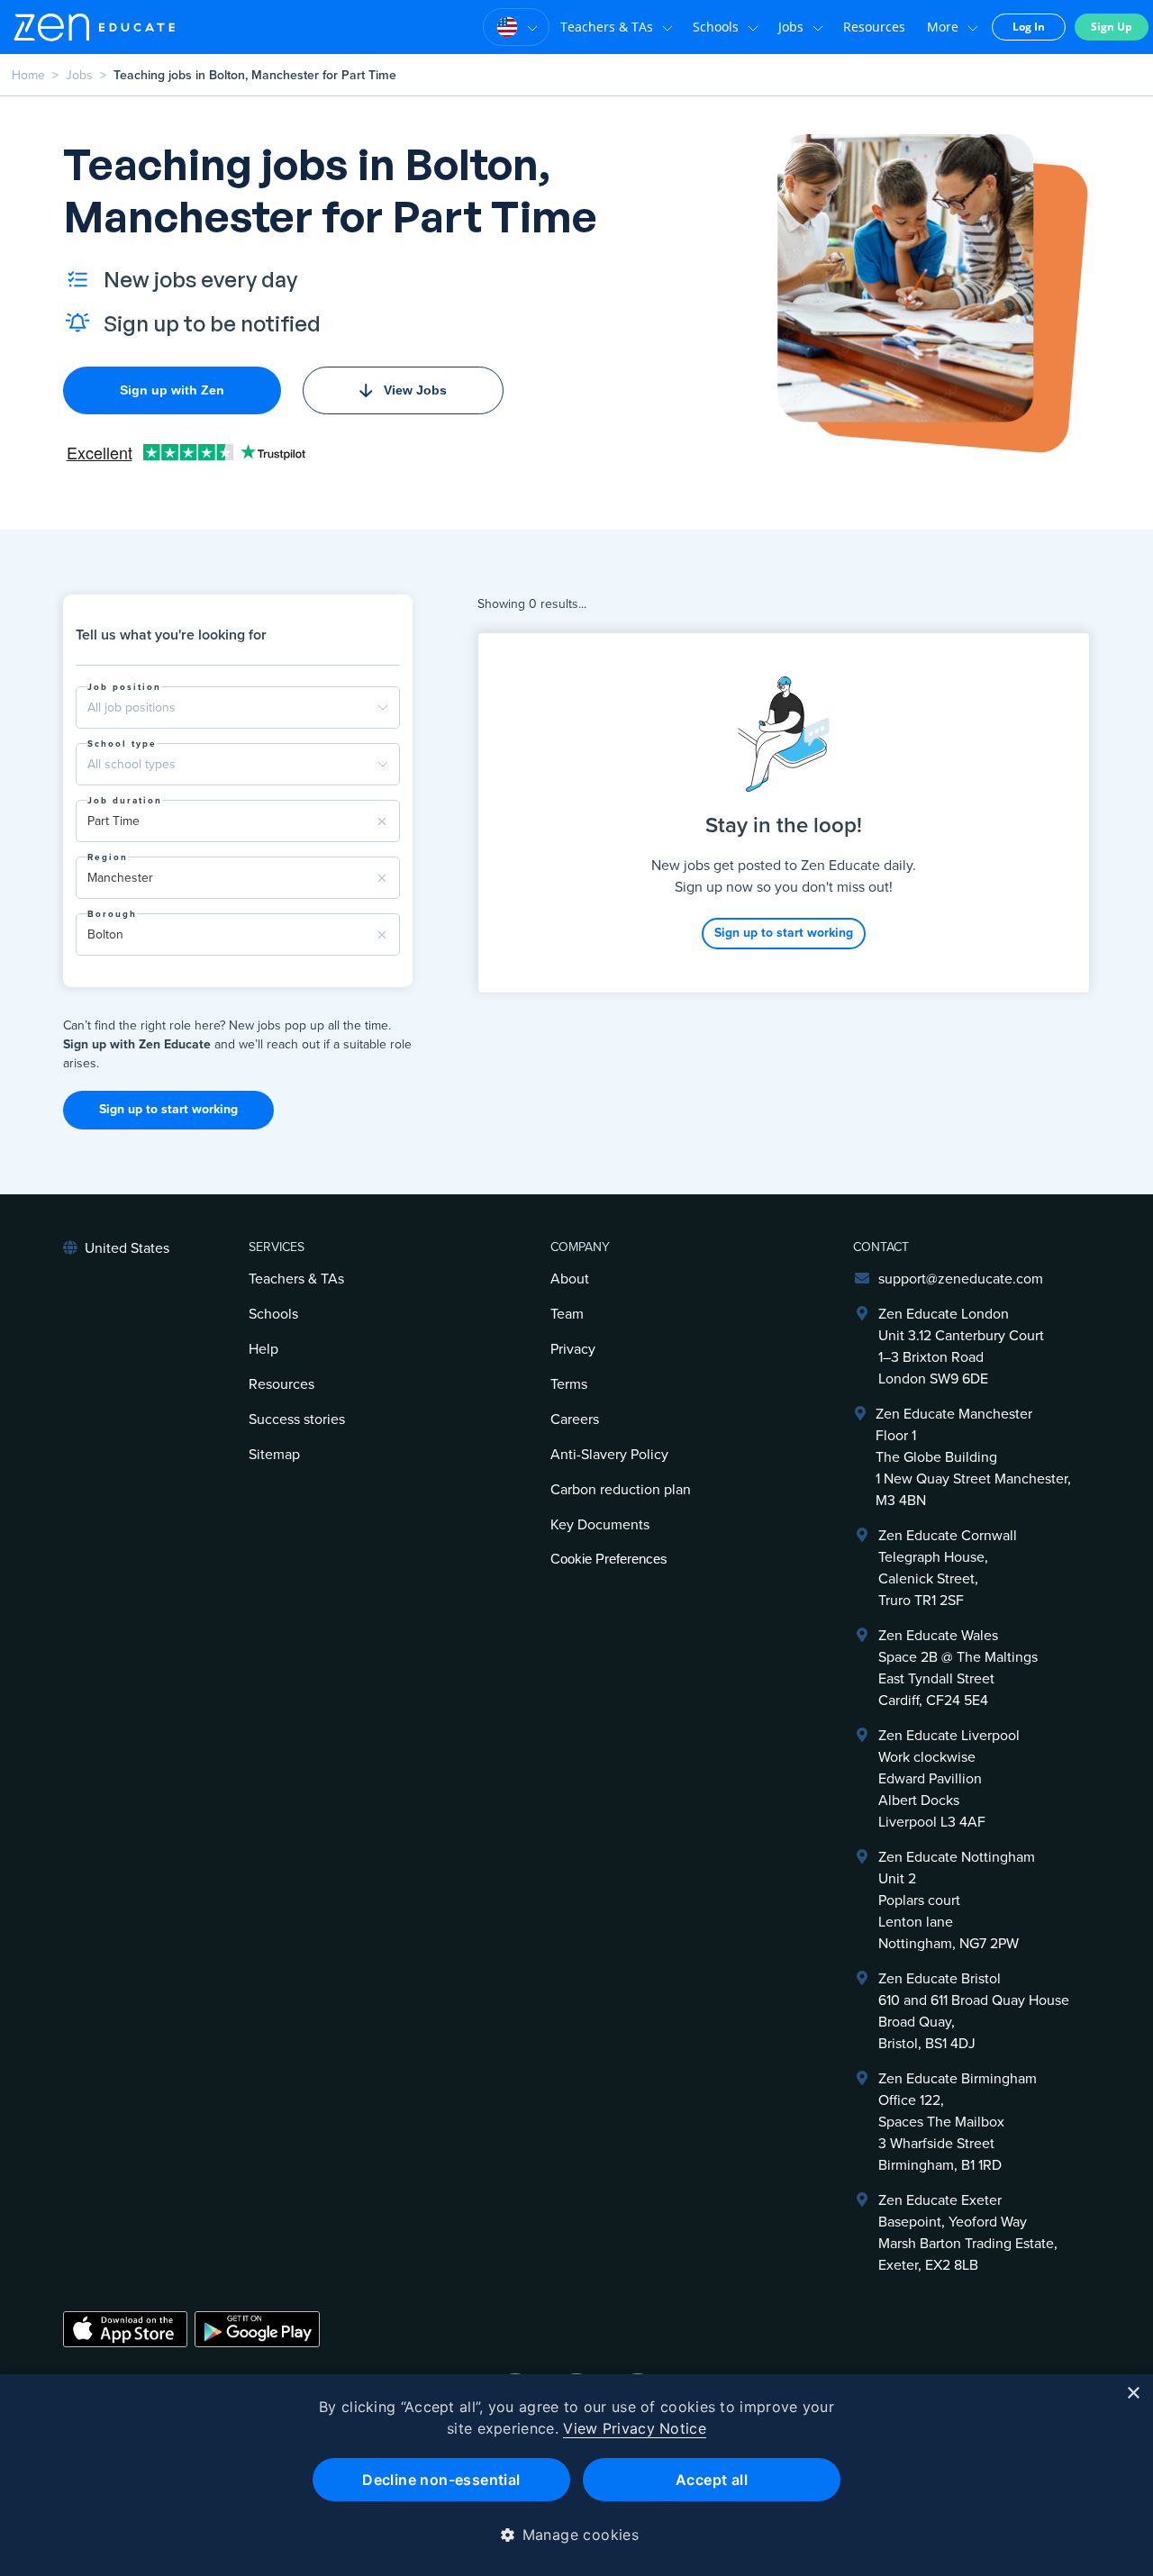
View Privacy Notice (635, 2428)
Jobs (791, 27)
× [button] (1133, 2394)
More (943, 27)
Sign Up (1112, 27)
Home (28, 75)
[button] (577, 2535)
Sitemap (274, 1455)
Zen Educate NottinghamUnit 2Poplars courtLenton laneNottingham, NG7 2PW (957, 1900)
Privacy (573, 1349)
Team (567, 1314)
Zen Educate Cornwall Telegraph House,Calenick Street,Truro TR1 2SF (948, 1568)
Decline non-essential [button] (441, 2480)
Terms (569, 1384)
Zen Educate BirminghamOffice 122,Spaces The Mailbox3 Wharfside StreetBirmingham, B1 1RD (958, 2122)
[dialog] (576, 2475)
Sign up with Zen (172, 390)
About (570, 1279)
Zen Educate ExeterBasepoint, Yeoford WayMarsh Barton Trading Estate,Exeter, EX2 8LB (968, 2233)
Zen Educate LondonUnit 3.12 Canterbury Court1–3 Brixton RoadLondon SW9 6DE (961, 1347)
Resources (874, 27)
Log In (1029, 27)
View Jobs (415, 390)
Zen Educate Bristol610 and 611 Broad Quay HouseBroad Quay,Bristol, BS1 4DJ (974, 2011)
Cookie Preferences (609, 1559)
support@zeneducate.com (961, 1279)
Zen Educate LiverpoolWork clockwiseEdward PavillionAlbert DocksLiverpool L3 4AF (949, 1779)
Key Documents (600, 1525)
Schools (716, 27)
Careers (575, 1420)
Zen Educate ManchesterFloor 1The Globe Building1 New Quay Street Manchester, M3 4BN (973, 1457)
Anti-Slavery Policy (609, 1455)
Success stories (297, 1420)
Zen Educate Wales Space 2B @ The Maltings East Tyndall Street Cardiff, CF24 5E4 (958, 1668)
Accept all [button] (712, 2480)
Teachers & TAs (607, 27)
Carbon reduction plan (621, 1490)
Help (263, 1349)
